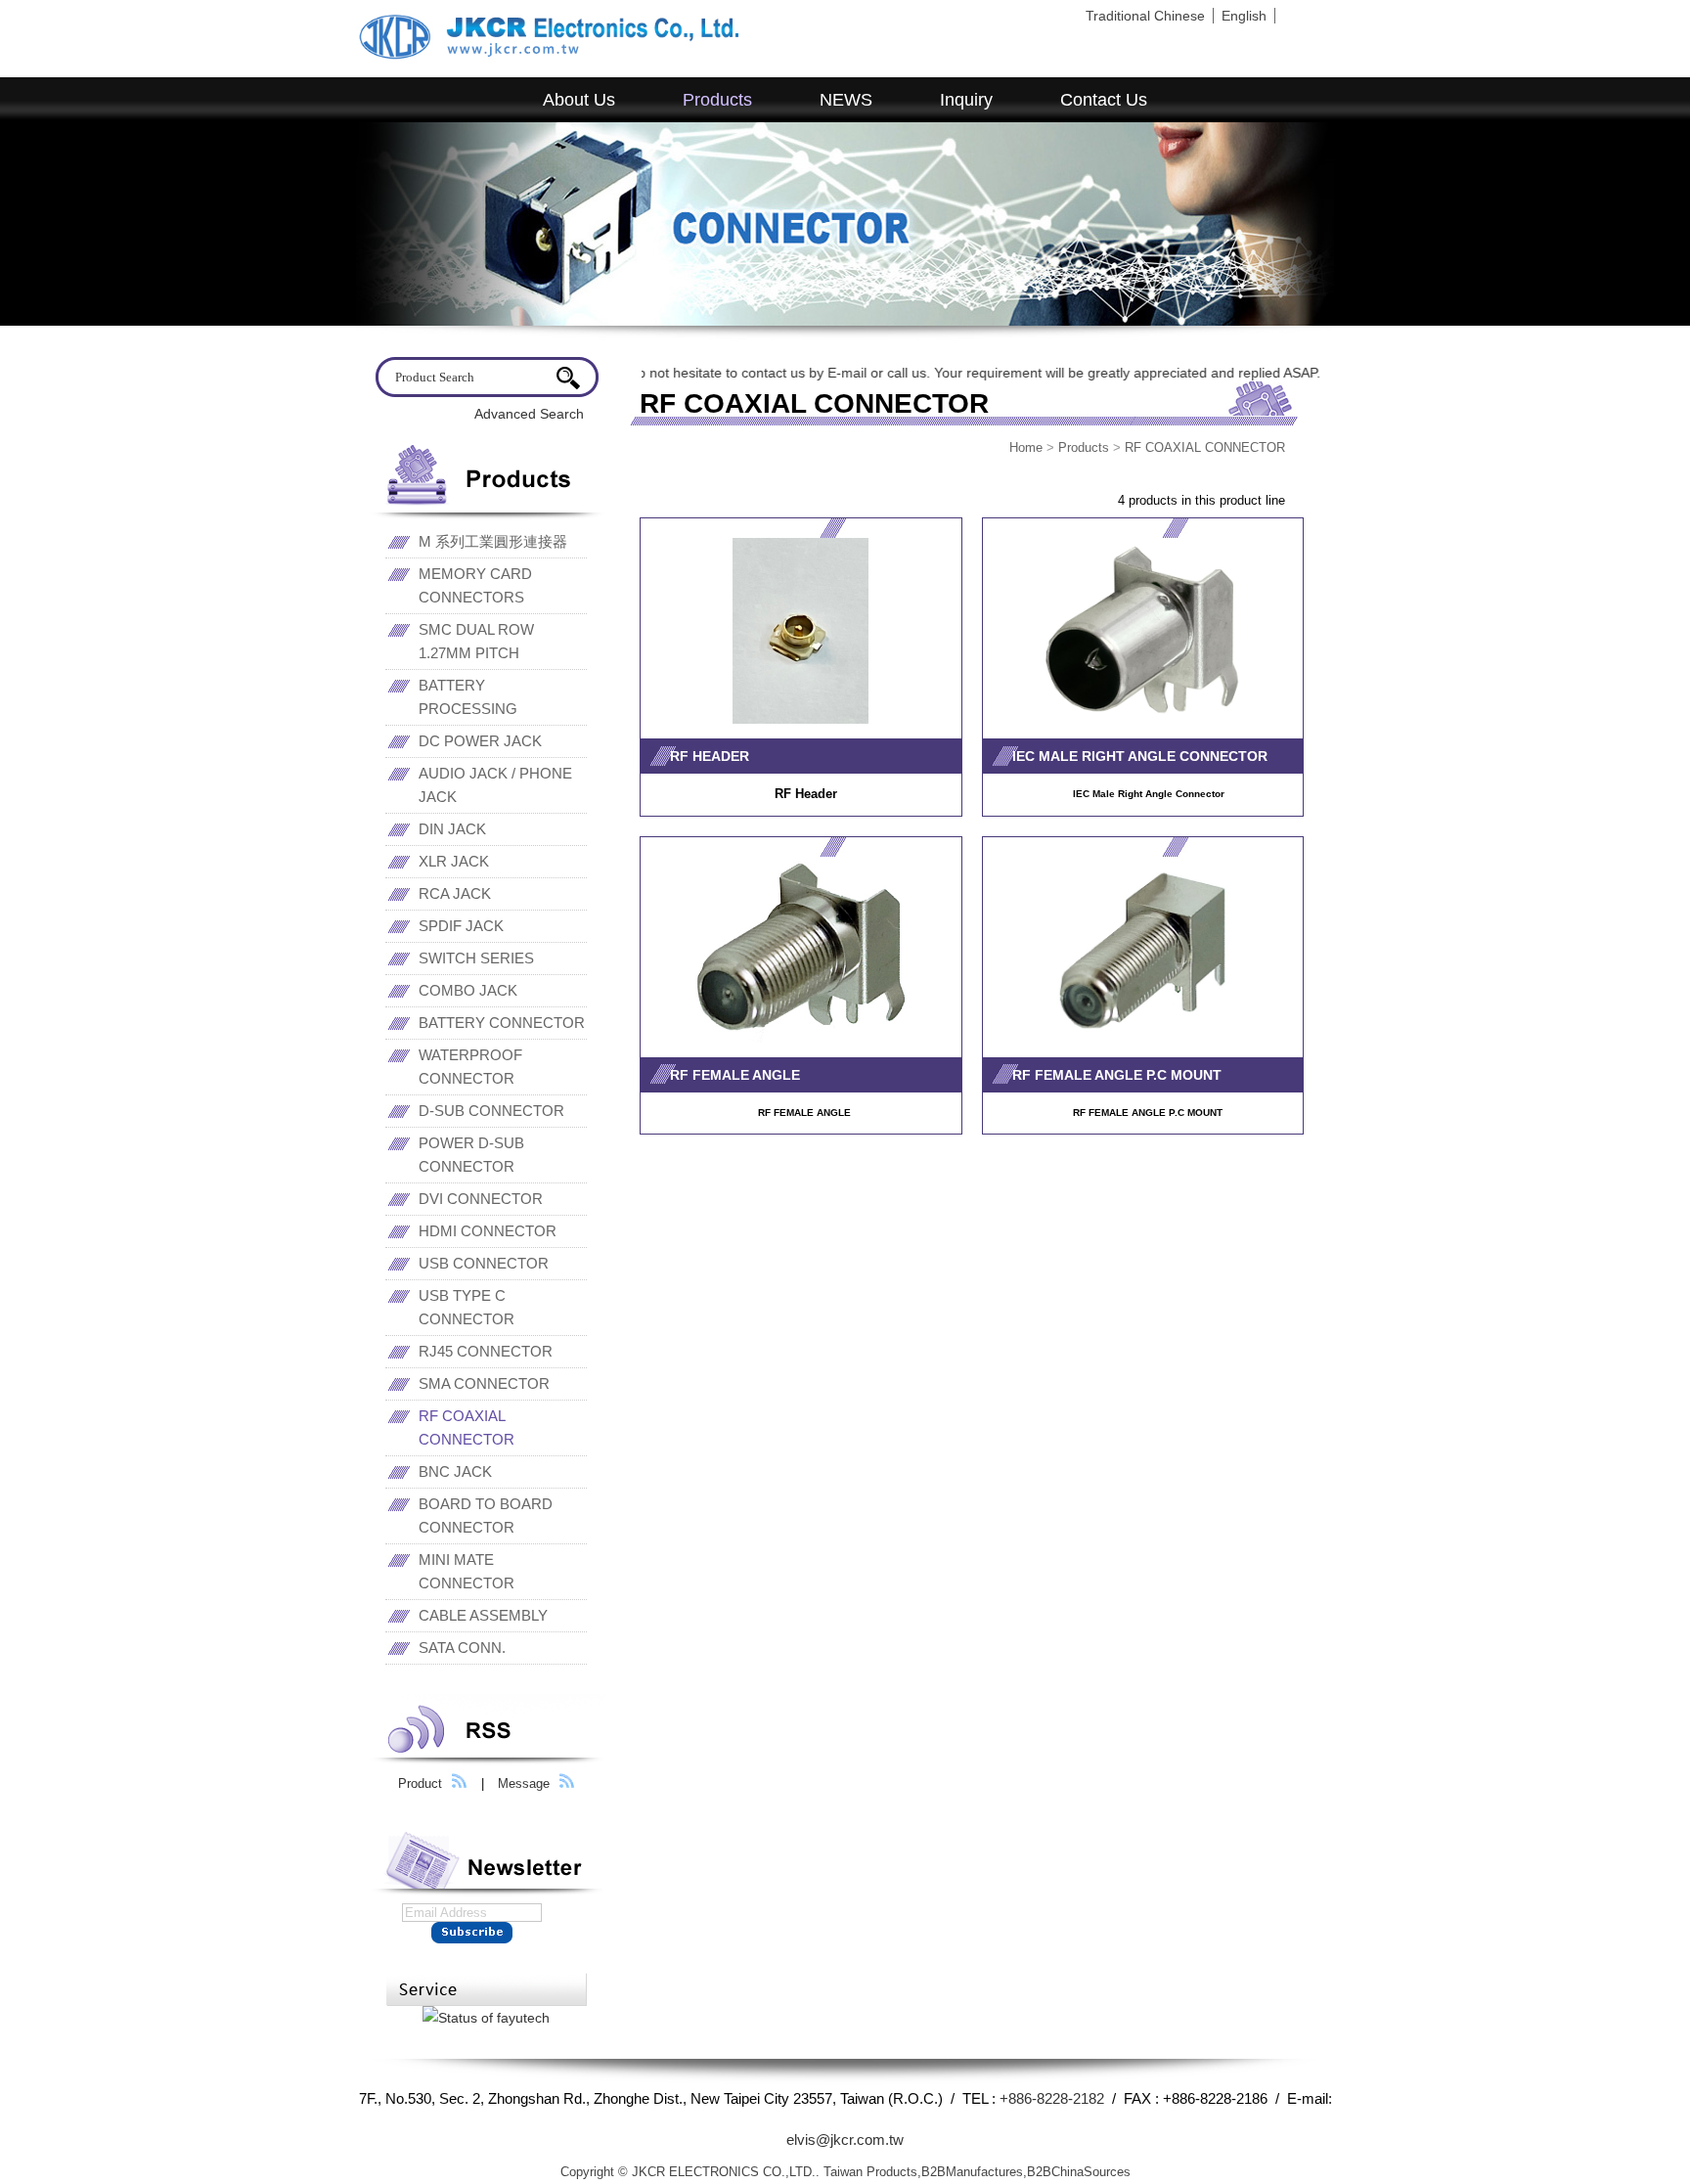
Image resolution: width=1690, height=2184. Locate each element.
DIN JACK (452, 829)
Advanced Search (529, 414)
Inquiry (966, 100)
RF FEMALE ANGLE (735, 1075)
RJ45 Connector (486, 1351)
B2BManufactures (972, 2172)
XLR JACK (454, 861)
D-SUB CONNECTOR (491, 1111)
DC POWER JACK (480, 741)
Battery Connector (502, 1023)
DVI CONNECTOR (481, 1199)
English (1244, 16)
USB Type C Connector (467, 1307)
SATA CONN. (462, 1648)
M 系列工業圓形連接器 (493, 541)
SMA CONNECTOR (484, 1383)
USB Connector (484, 1263)
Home (1026, 447)
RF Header (710, 756)
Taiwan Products (870, 2172)
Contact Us (1104, 100)
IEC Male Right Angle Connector (1140, 756)
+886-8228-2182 (1052, 2099)
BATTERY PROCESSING (468, 697)
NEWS (846, 100)
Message (524, 1783)
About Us (579, 100)
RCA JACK (455, 893)
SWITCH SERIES (476, 958)
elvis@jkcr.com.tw (845, 2140)
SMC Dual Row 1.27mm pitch (476, 641)
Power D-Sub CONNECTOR (471, 1155)
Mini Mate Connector (467, 1571)
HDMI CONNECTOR (488, 1231)
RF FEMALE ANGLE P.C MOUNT (1117, 1075)
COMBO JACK (468, 990)
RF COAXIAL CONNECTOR (1205, 447)
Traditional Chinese (1145, 16)
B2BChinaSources (1079, 2172)
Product (420, 1783)
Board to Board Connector (486, 1515)
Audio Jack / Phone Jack (495, 785)
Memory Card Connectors (475, 585)
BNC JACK (455, 1471)
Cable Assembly (483, 1615)
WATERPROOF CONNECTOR (470, 1067)
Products (717, 100)
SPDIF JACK (461, 926)
